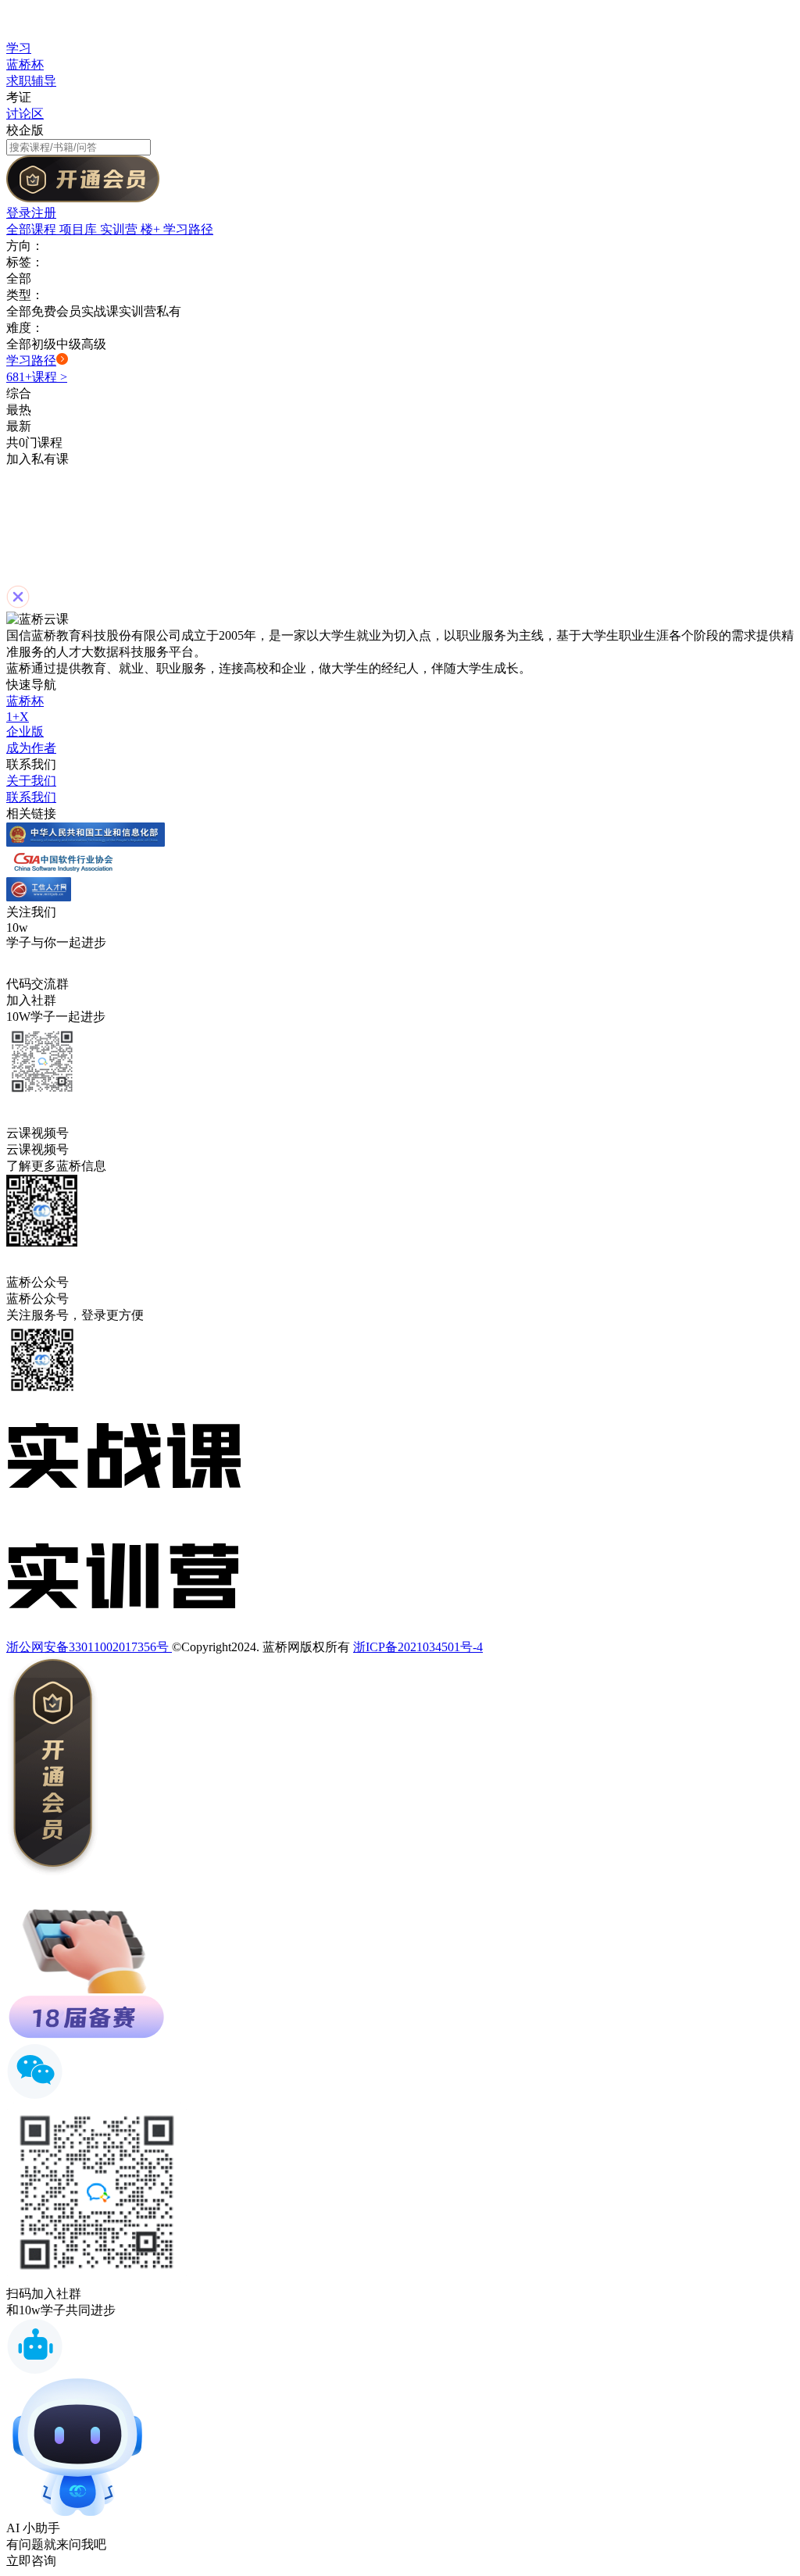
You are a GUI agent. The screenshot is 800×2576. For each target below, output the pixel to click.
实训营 (120, 229)
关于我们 (31, 781)
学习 (19, 48)
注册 (44, 213)
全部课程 (33, 229)
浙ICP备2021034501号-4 (418, 1647)
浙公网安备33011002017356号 (89, 1647)
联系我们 (31, 797)
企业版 (25, 731)
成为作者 (31, 748)
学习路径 (188, 229)
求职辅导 (31, 81)
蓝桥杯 (25, 64)
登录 (19, 213)
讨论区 (25, 114)
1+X (18, 717)
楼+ (152, 229)
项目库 (80, 229)
